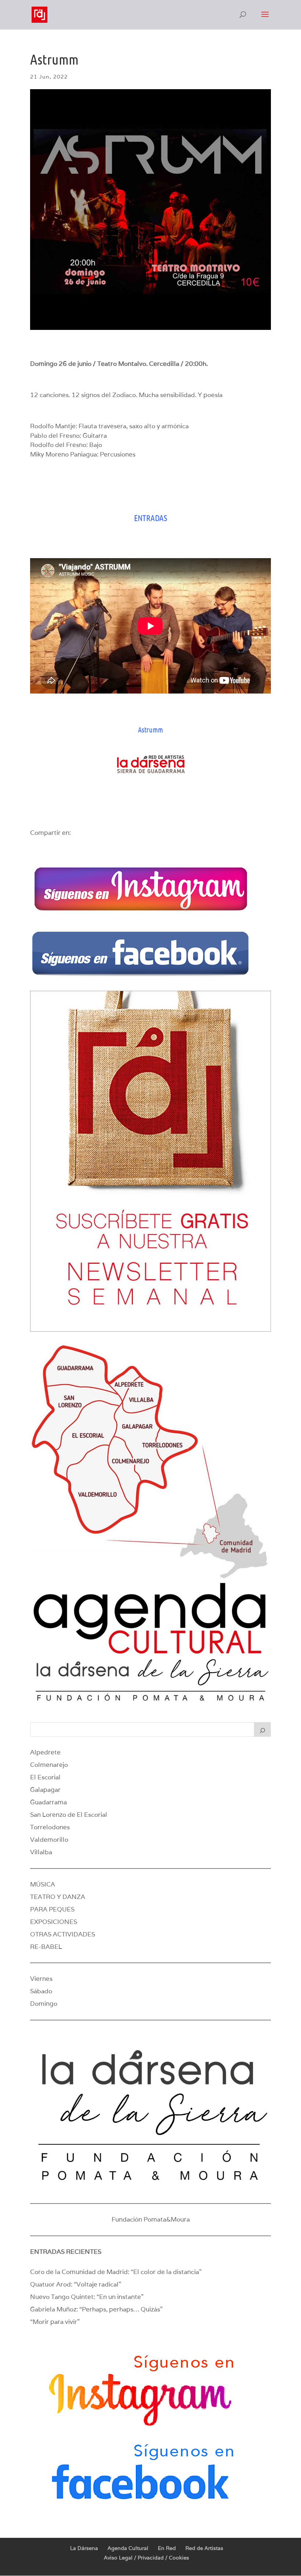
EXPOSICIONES (54, 1922)
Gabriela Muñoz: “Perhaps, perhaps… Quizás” (96, 2309)
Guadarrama (48, 1802)
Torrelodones (50, 1827)
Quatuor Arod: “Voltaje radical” (76, 2284)
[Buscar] (262, 1729)
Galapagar (45, 1790)
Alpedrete (45, 1752)
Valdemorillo (49, 1840)
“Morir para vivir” (55, 2322)
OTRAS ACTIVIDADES (63, 1934)
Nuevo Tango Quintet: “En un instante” (87, 2297)
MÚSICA (43, 1884)
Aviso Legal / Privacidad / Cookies (146, 2558)
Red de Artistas (204, 2548)
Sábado (41, 1991)
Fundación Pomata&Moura (151, 2219)
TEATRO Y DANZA (58, 1897)
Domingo (44, 2004)
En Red (167, 2548)
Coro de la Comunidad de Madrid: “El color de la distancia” (116, 2272)
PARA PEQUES (52, 1909)
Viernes (41, 1979)
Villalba (41, 1852)
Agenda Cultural (128, 2548)
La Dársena (84, 2548)
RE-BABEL (46, 1947)
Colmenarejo (49, 1765)
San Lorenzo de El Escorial (69, 1815)
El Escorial (45, 1777)
